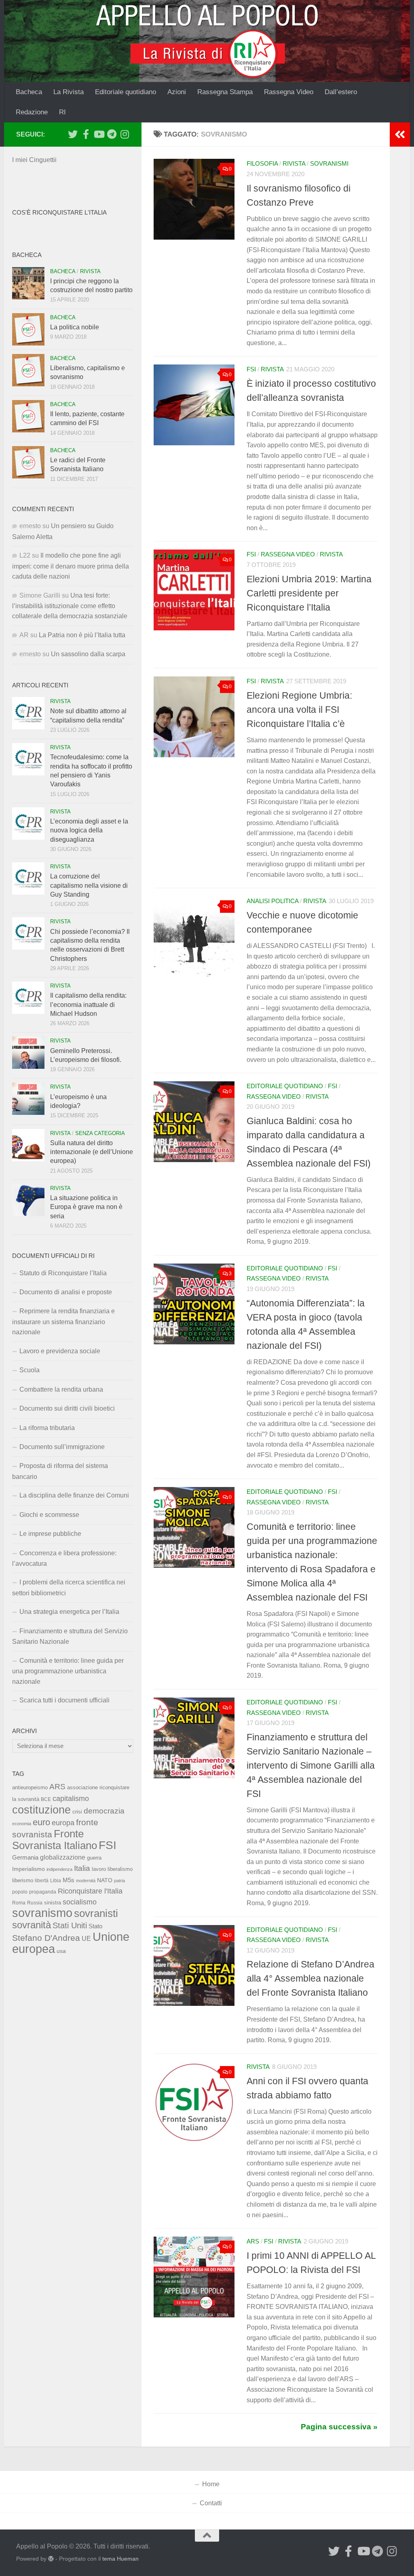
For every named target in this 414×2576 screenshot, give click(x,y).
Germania (25, 1858)
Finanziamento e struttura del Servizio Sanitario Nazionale (70, 1636)
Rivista (294, 164)
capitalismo (71, 1798)
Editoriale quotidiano (126, 92)
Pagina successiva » (339, 2427)
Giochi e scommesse (49, 1515)
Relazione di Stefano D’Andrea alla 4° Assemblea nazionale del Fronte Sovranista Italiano (310, 1978)
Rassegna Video (289, 92)
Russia (35, 1903)
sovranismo (42, 1913)
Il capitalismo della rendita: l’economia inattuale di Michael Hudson (88, 1005)
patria (119, 1881)
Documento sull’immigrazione (62, 1447)
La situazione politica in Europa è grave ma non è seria (86, 1207)
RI (62, 112)
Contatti (211, 2503)
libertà (42, 1881)
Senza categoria (100, 1133)
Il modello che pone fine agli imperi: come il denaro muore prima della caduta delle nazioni (71, 566)
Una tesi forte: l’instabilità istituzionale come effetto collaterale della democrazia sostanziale (70, 606)
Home (211, 2484)
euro (41, 1822)
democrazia (104, 1811)
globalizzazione (63, 1857)
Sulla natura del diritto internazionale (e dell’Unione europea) (92, 1152)
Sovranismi (329, 164)
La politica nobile (75, 327)
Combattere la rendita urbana (61, 1389)
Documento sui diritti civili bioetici (67, 1408)
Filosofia (262, 164)
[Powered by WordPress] (51, 2559)
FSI (251, 369)
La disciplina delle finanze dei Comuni (74, 1495)
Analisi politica (272, 901)
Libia (56, 1881)
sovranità (32, 1925)
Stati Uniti (70, 1925)
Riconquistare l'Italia (90, 1891)
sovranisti (96, 1913)
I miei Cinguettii (34, 160)
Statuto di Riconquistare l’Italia (63, 1273)
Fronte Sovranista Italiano (55, 1840)
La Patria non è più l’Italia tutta (82, 635)
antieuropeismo (30, 1788)
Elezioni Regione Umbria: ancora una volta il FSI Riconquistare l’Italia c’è (299, 710)
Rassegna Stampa (225, 92)
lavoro (99, 1869)
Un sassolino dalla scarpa (88, 654)
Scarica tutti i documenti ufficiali (64, 1700)
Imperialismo (29, 1869)
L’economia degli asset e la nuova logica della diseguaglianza (89, 830)
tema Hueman (120, 2559)
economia (22, 1824)
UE (86, 1938)
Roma (19, 1903)
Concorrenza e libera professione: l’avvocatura (64, 1558)
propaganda (43, 1892)
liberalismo (120, 1869)
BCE (46, 1799)
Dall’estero (341, 92)
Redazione (32, 112)
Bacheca (29, 92)
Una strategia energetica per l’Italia (69, 1612)
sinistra (53, 1903)
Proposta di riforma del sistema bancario (60, 1471)
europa (63, 1823)
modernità (86, 1881)
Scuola (30, 1370)
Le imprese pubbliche (50, 1534)
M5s (69, 1880)
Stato (95, 1926)
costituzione (41, 1810)
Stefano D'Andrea (46, 1938)
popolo (20, 1892)
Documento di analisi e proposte (66, 1292)
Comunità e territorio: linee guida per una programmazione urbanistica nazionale (68, 1671)
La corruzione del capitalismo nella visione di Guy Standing (89, 885)
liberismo (23, 1880)
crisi (77, 1812)
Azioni (177, 92)
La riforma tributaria (47, 1428)
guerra (94, 1858)
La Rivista (69, 92)
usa (61, 1951)
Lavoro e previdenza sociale (60, 1351)
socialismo (80, 1902)
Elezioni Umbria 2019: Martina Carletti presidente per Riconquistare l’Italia (309, 593)
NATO (105, 1880)
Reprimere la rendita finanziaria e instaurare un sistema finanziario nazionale (63, 1322)
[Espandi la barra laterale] (400, 135)
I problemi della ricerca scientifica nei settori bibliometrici (69, 1587)
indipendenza (59, 1869)
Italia (82, 1868)
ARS (253, 2241)
